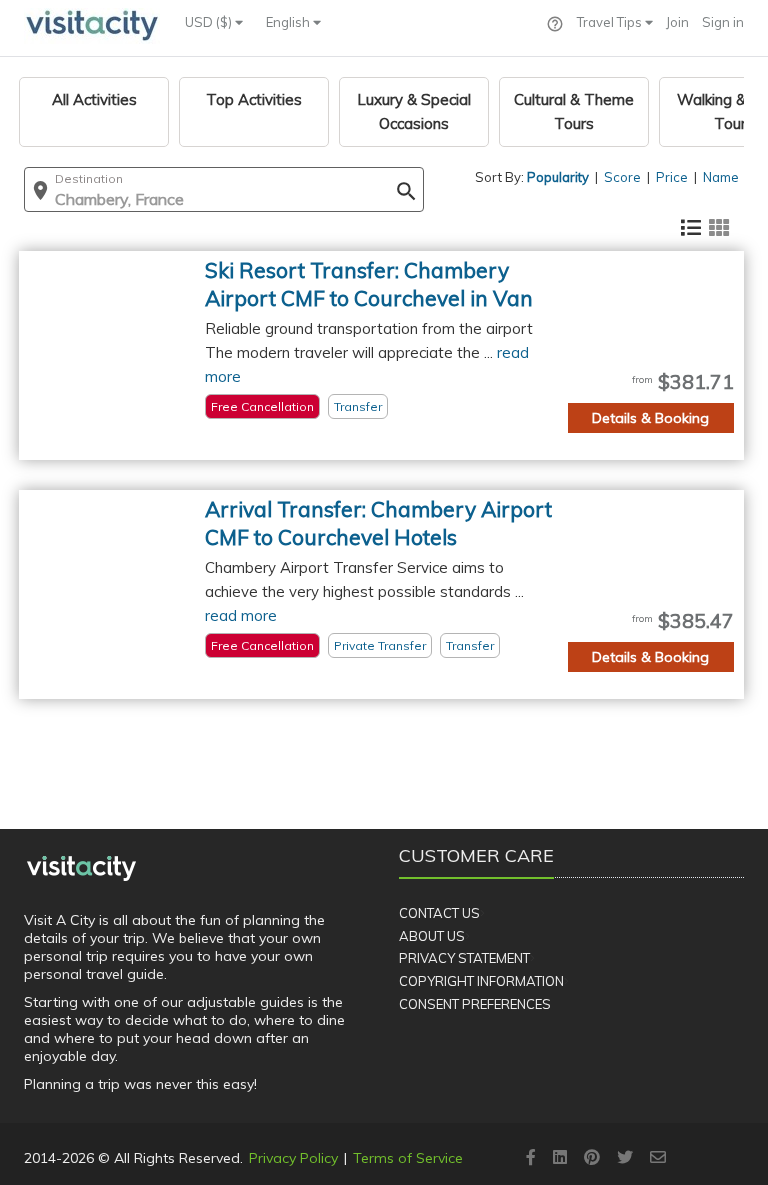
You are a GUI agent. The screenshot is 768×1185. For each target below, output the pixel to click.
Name (721, 177)
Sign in (723, 22)
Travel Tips (611, 22)
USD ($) (210, 22)
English (289, 22)
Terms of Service (408, 1158)
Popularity (558, 177)
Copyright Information (481, 981)
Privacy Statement (464, 958)
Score (622, 177)
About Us (432, 936)
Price (672, 177)
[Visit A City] (81, 868)
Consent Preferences (475, 1004)
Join (677, 22)
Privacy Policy (293, 1158)
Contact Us (439, 913)
